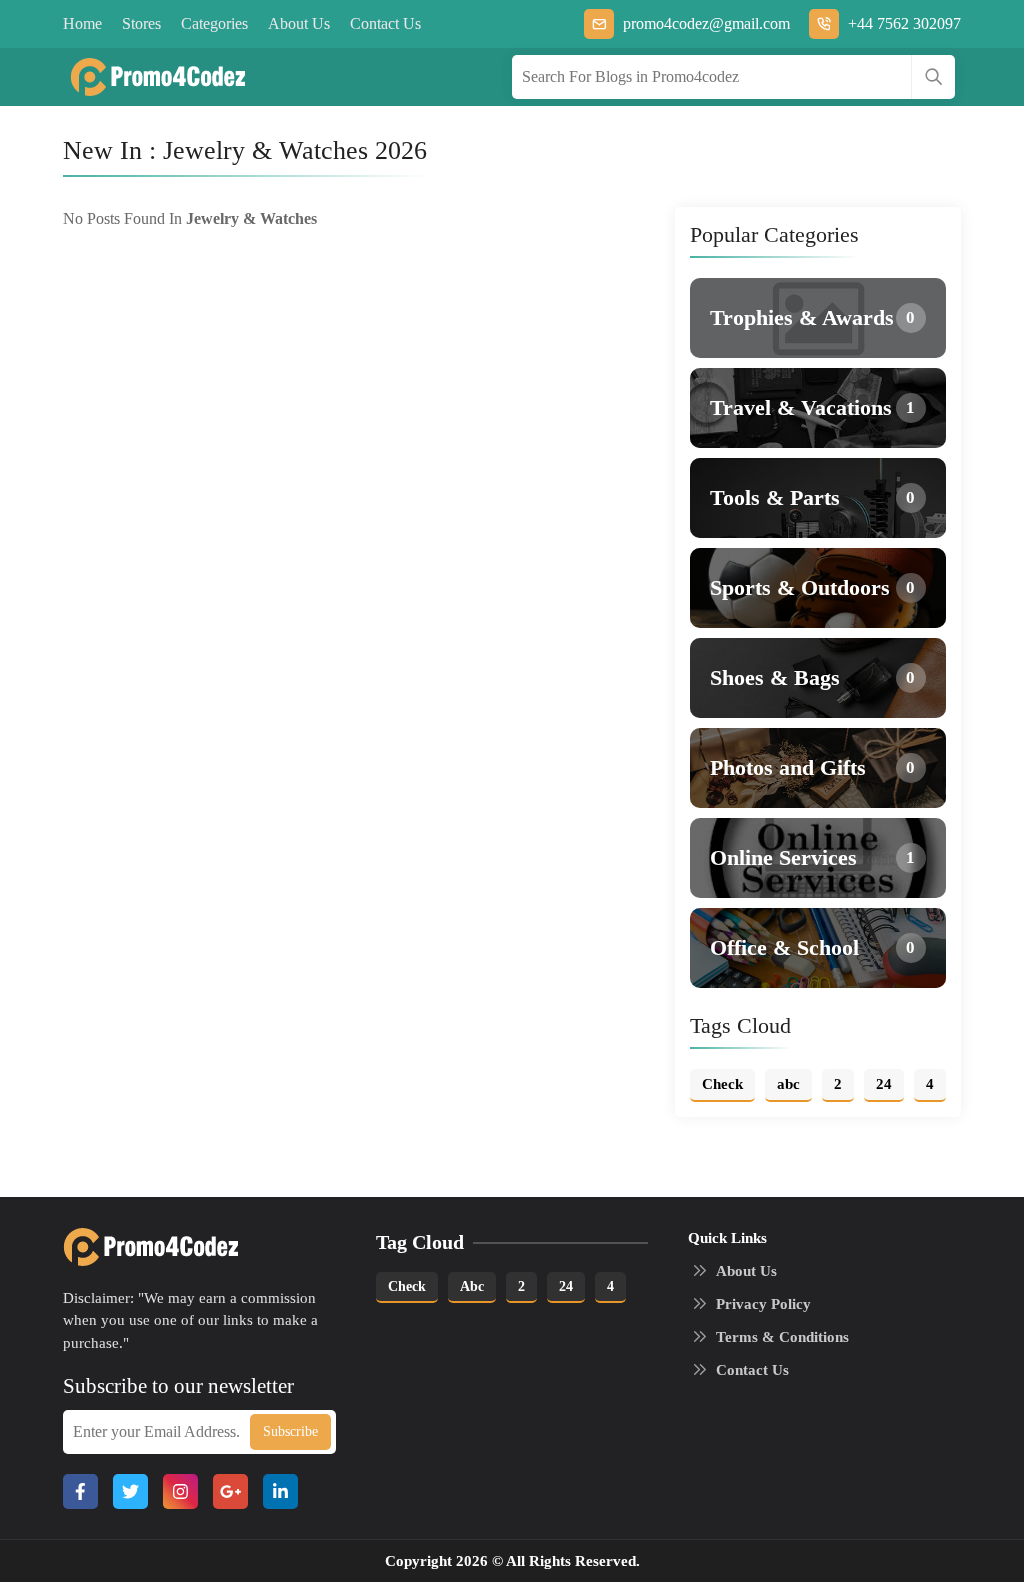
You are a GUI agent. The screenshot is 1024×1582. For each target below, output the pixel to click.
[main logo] (150, 77)
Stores (141, 23)
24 (566, 1286)
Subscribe (290, 1431)
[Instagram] (180, 1491)
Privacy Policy (763, 1304)
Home (82, 23)
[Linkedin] (280, 1491)
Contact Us (385, 23)
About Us (299, 23)
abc (472, 1286)
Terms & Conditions (782, 1337)
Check (407, 1286)
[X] (130, 1491)
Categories (214, 23)
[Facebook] (80, 1491)
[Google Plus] (230, 1491)
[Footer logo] (143, 1247)
